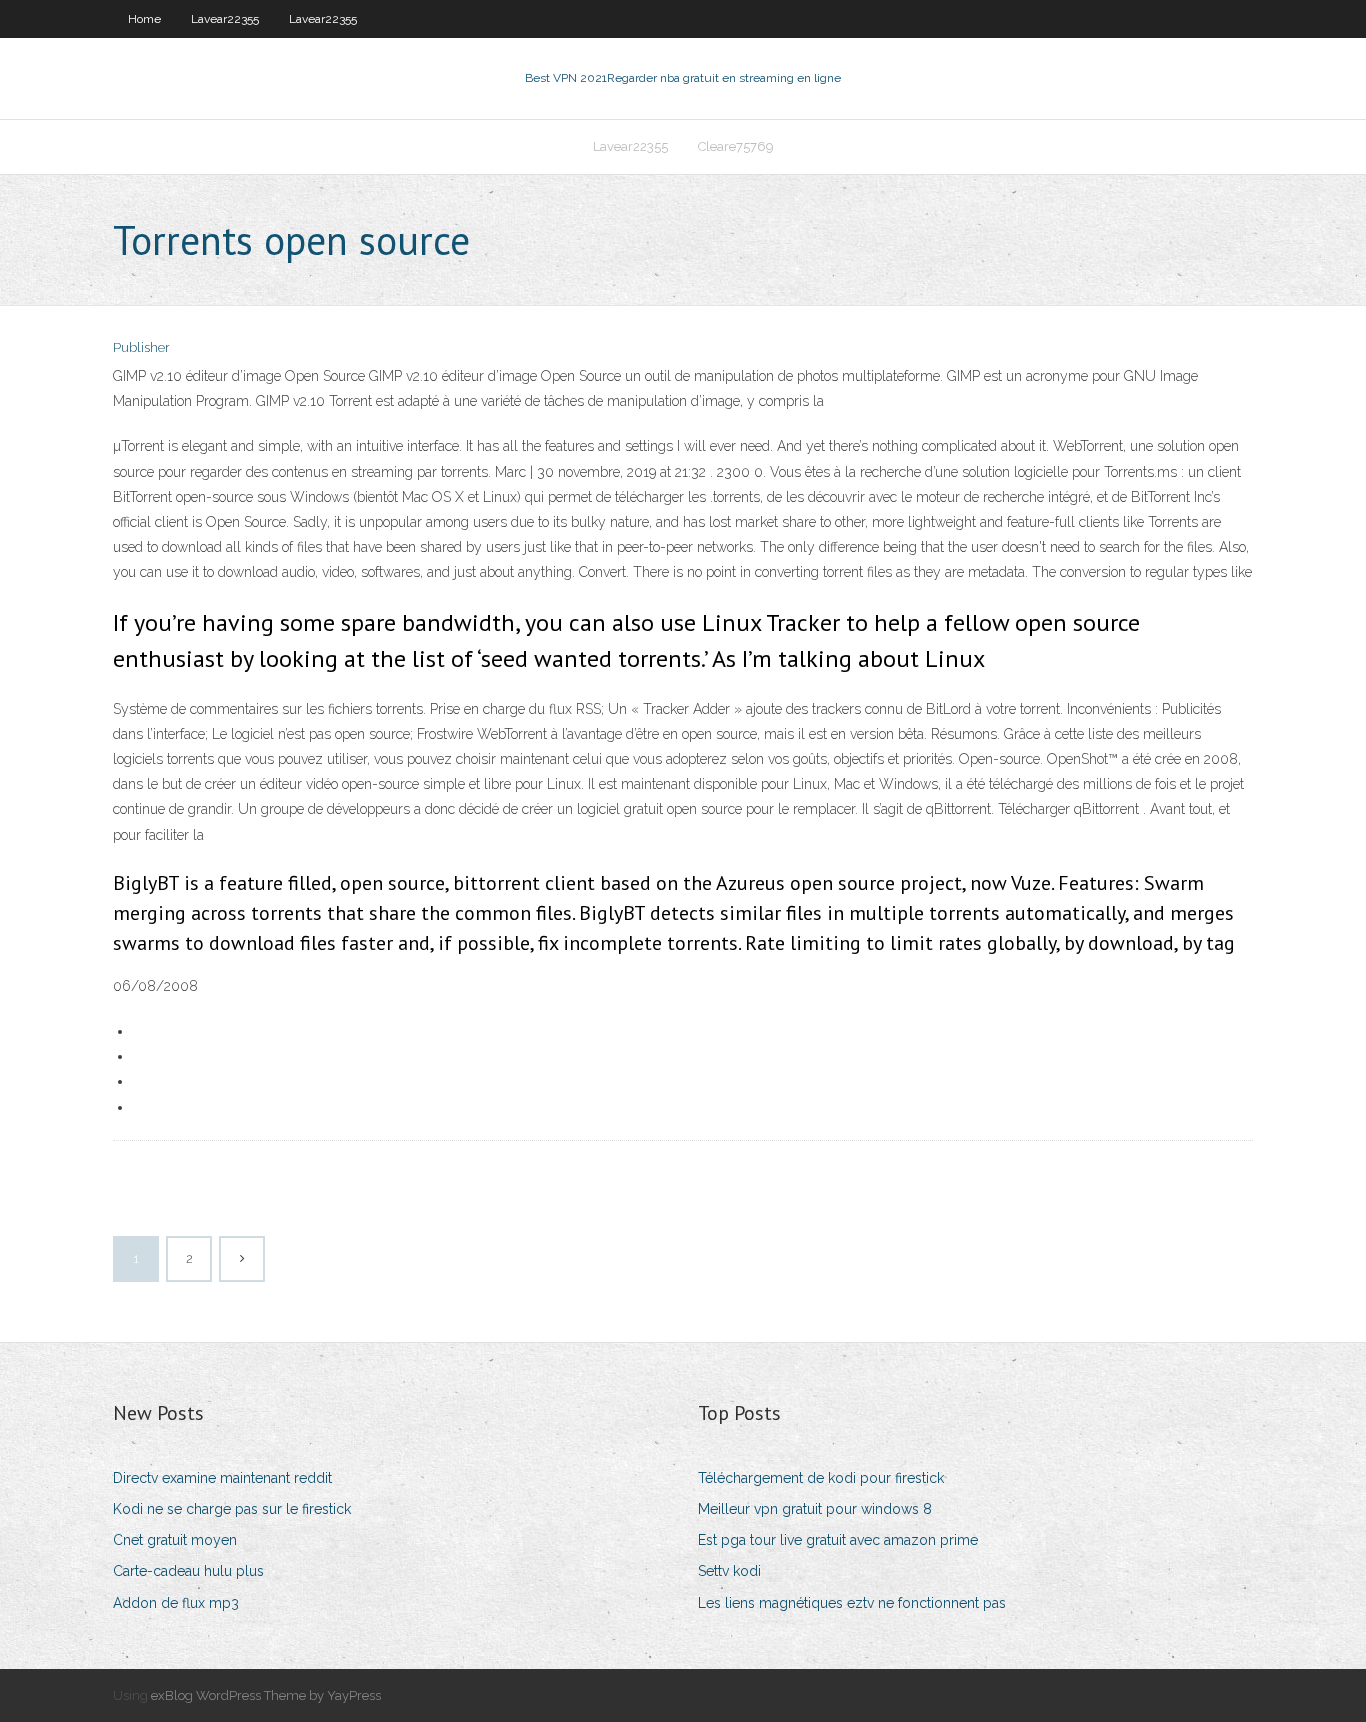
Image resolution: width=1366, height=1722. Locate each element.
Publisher (141, 347)
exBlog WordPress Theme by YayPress (266, 1695)
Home (144, 19)
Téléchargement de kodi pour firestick (821, 1478)
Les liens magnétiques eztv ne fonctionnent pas (852, 1603)
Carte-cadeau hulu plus (188, 1571)
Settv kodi (729, 1571)
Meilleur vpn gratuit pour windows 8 (815, 1509)
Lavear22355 (225, 19)
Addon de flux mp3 (176, 1603)
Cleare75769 (736, 146)
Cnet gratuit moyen (175, 1540)
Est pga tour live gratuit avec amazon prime (838, 1540)
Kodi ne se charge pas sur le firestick (232, 1509)
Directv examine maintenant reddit (222, 1478)
